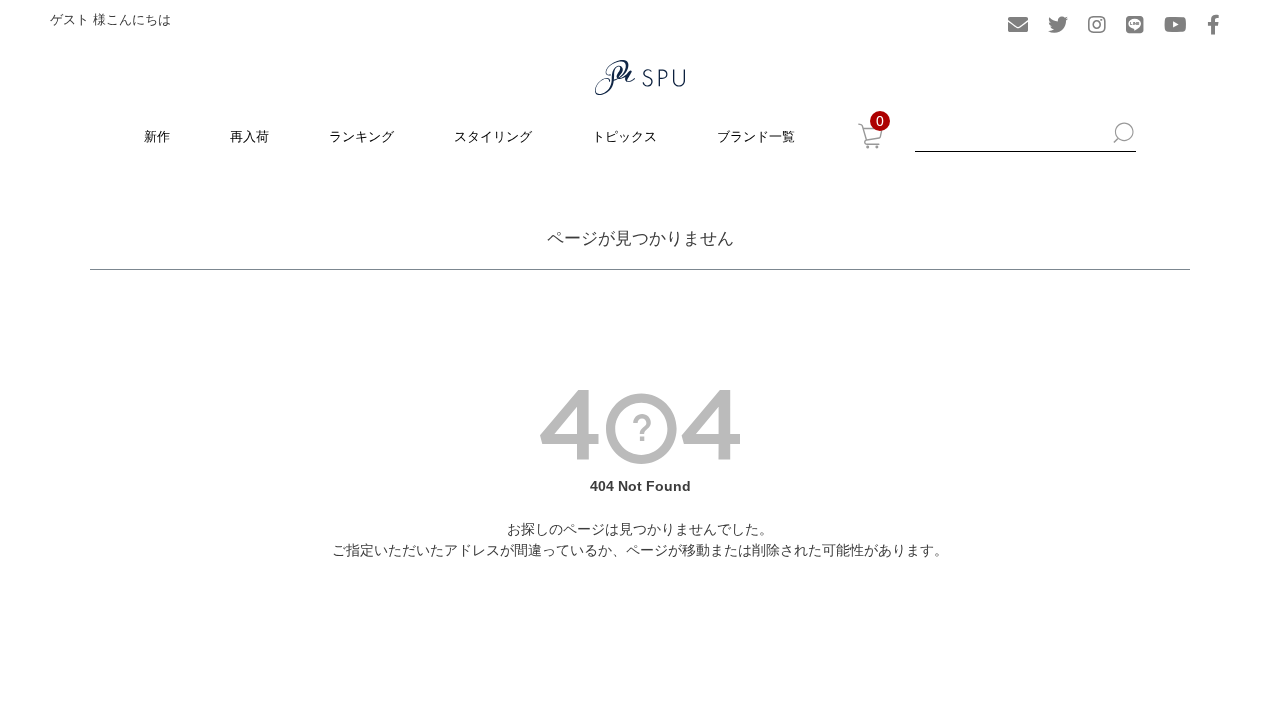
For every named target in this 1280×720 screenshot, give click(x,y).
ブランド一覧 (756, 136)
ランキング (361, 136)
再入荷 (249, 136)
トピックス (624, 136)
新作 (157, 136)
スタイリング (493, 136)
